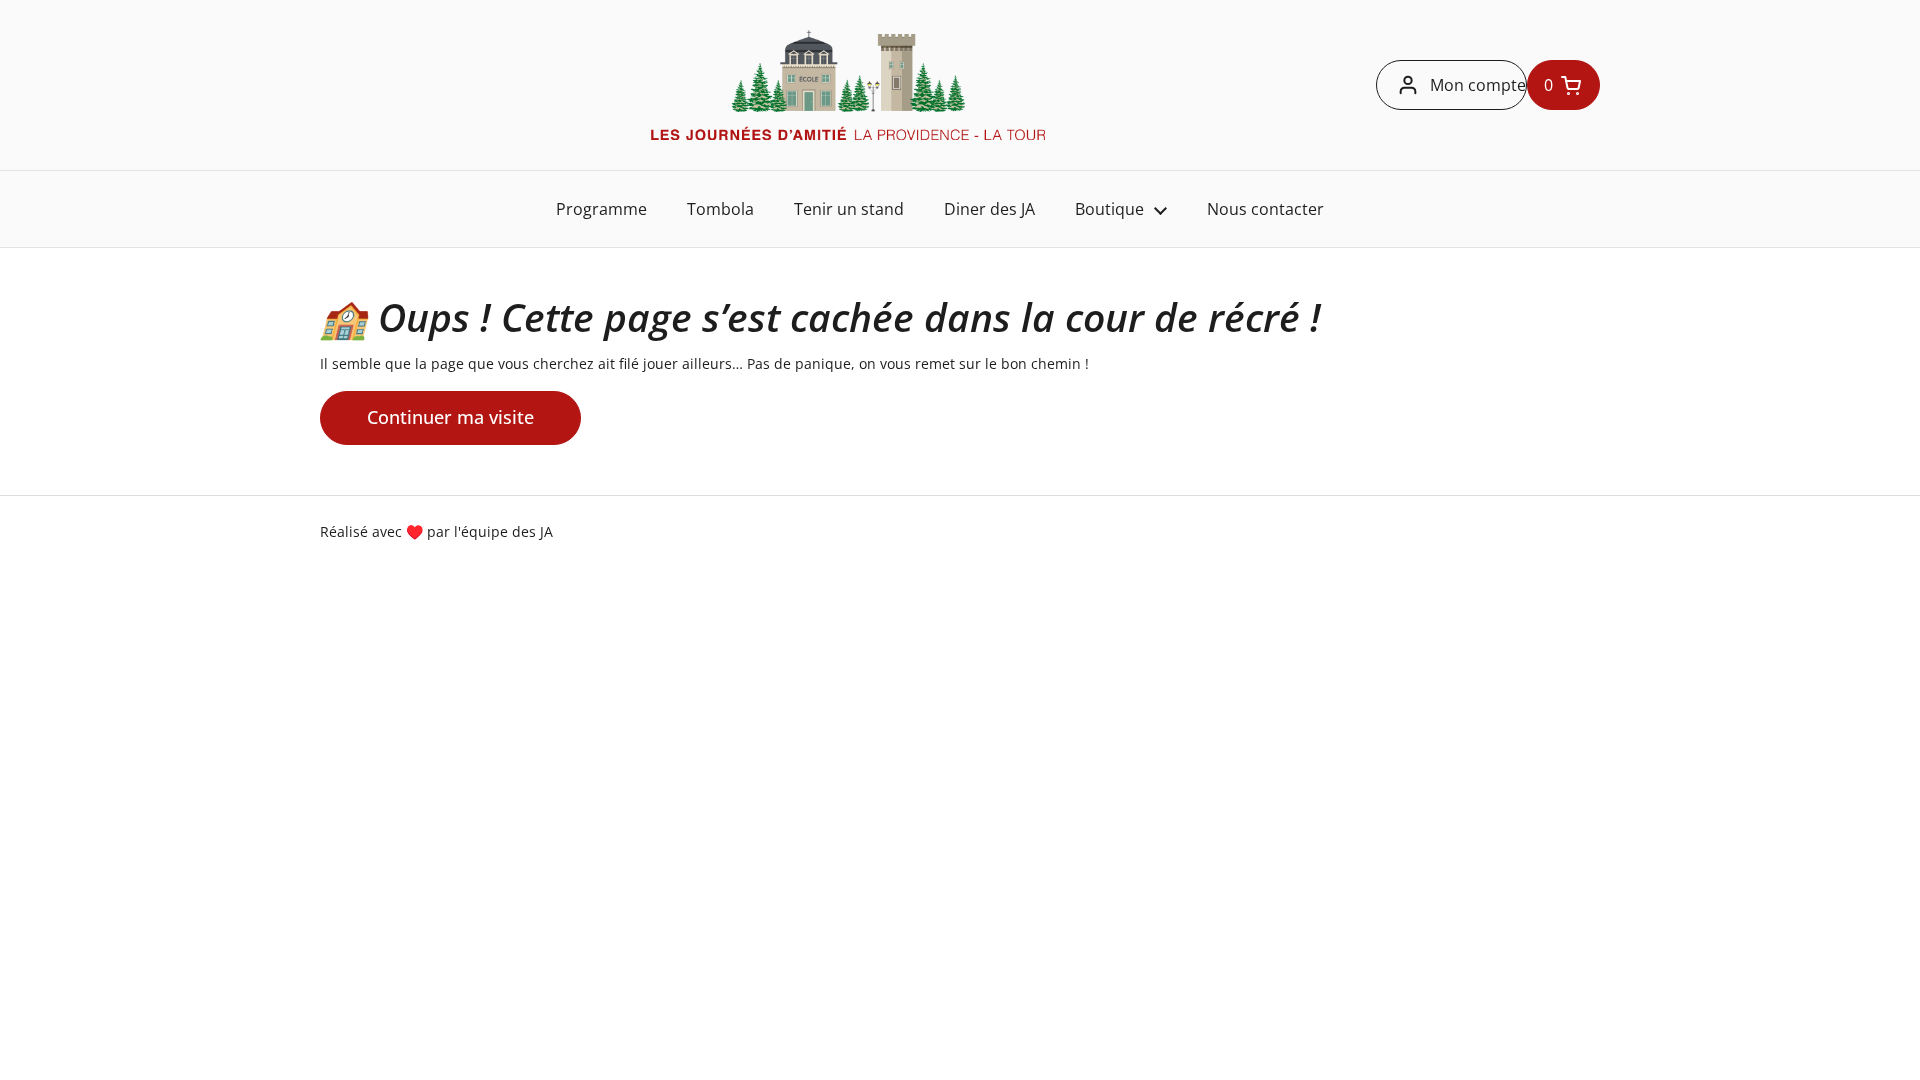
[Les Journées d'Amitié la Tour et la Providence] (848, 85)
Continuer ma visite (450, 417)
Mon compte (1478, 85)
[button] (1563, 85)
